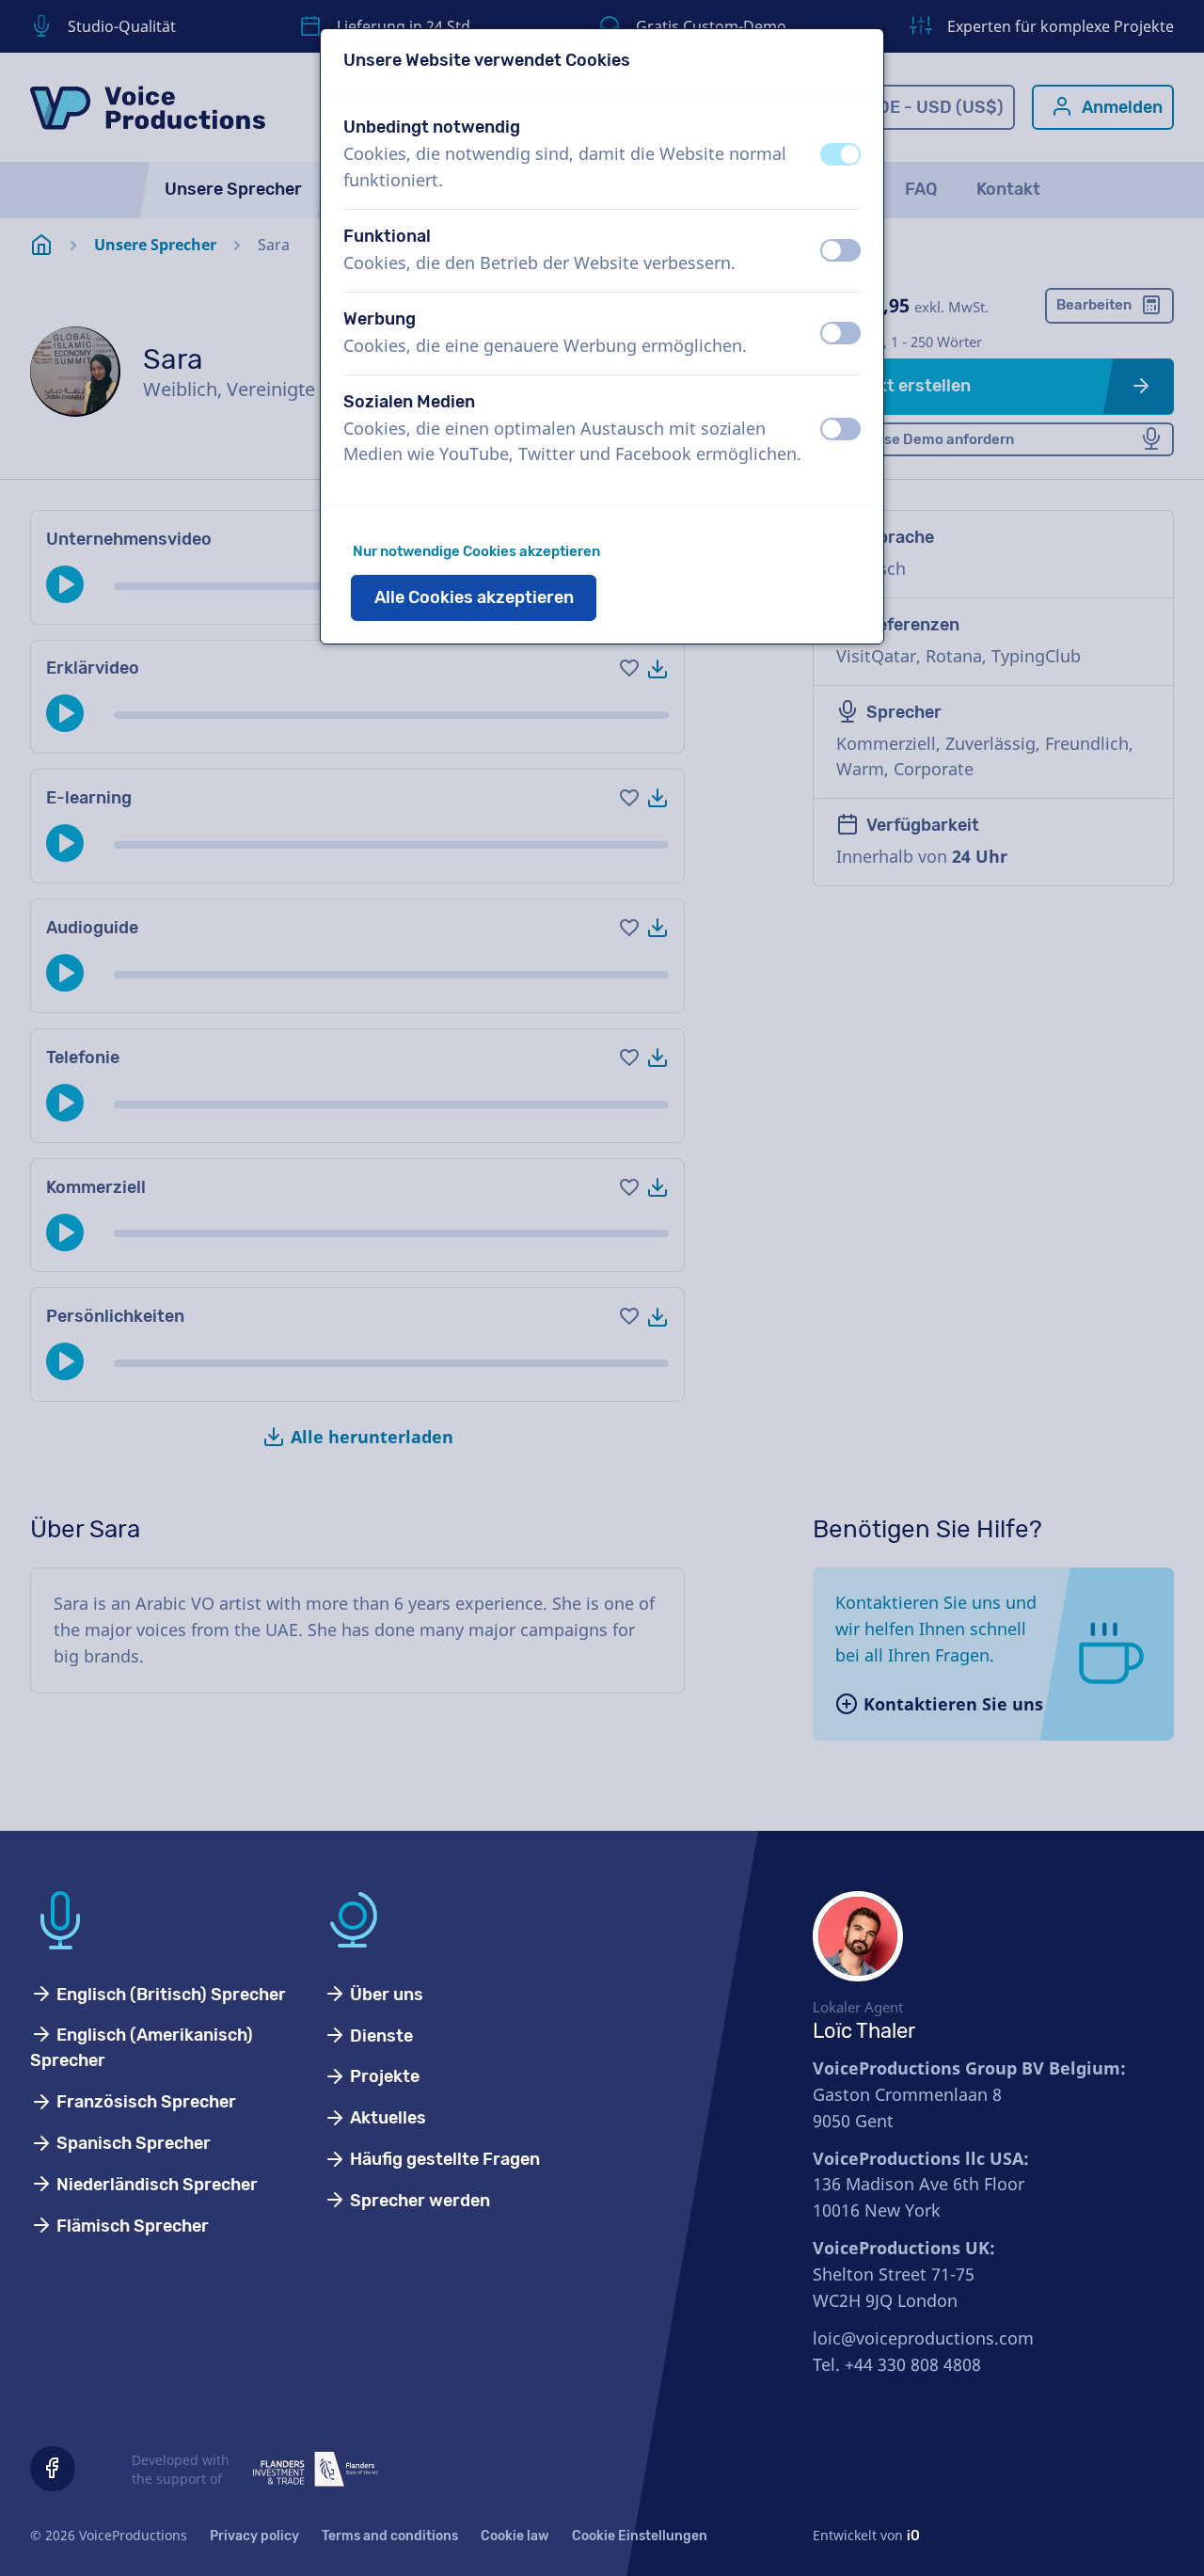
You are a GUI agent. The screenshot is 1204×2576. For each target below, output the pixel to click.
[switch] (840, 154)
